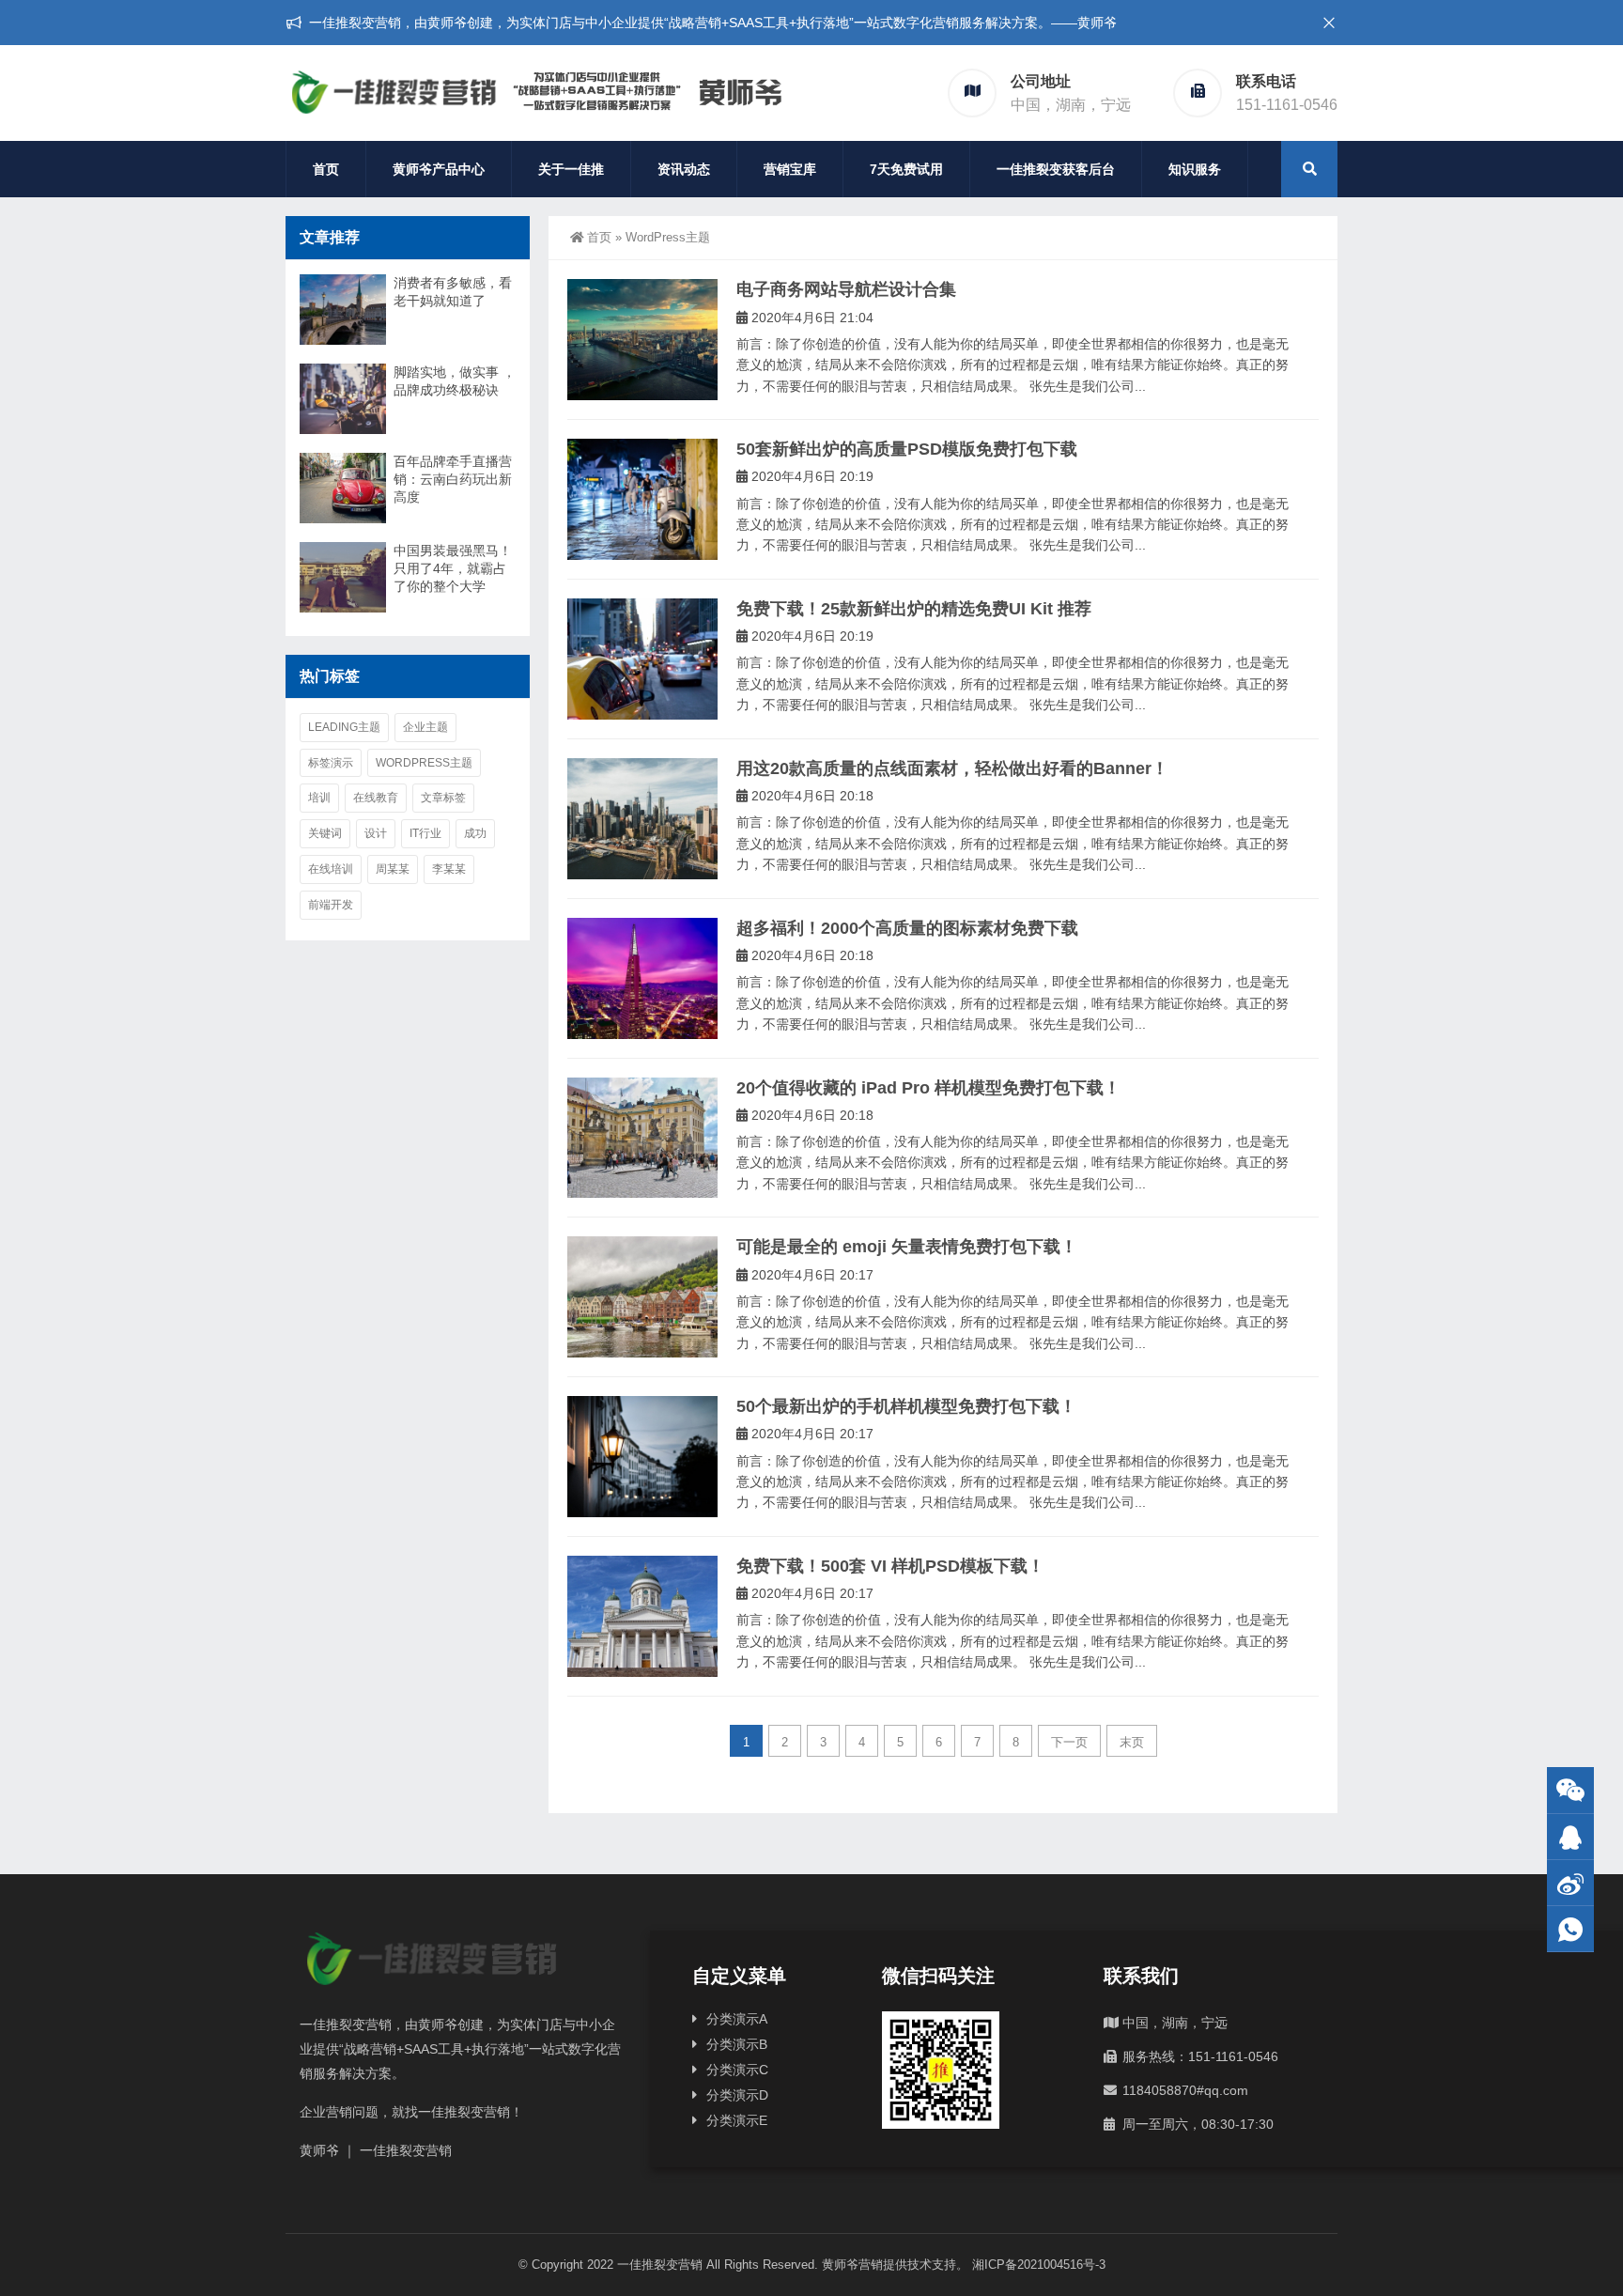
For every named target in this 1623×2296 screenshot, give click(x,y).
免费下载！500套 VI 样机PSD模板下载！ (890, 1566)
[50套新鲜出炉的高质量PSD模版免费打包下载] (642, 499)
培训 (319, 798)
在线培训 (331, 869)
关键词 (325, 833)
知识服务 (1195, 169)
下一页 (1069, 1742)
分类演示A (737, 2019)
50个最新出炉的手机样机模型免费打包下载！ (906, 1406)
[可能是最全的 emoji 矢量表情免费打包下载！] (642, 1297)
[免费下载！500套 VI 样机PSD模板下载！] (642, 1616)
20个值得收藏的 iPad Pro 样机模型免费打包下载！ (928, 1088)
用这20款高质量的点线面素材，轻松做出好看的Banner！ (952, 768)
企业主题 (425, 727)
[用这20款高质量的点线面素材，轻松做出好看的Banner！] (642, 819)
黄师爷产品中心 (439, 169)
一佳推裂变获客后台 (1056, 169)
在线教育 (376, 798)
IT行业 (425, 833)
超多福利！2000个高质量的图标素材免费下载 (907, 928)
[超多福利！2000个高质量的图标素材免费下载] (642, 978)
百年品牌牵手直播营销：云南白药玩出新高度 (453, 479)
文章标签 (443, 798)
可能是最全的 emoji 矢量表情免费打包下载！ (907, 1247)
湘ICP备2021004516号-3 (1039, 2265)
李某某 (449, 869)
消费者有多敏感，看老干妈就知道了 (453, 292)
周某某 (393, 869)
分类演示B (737, 2044)
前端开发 (331, 905)
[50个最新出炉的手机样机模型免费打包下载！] (642, 1457)
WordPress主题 (424, 763)
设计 (376, 833)
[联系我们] (1570, 1837)
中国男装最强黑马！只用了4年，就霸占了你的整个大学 (453, 568)
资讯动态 (684, 169)
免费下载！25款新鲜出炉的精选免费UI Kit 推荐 (914, 609)
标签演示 (331, 763)
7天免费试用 (906, 169)
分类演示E (737, 2120)
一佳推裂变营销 (660, 2265)
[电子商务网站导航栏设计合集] (642, 340)
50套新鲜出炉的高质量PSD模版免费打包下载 (907, 449)
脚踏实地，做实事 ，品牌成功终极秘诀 (455, 381)
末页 (1132, 1742)
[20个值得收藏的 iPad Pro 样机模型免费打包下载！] (642, 1138)
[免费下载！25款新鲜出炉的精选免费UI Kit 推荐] (642, 659)
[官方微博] (1570, 1883)
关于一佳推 (571, 169)
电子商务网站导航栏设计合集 (846, 289)
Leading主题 (344, 727)
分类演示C (737, 2070)
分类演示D (737, 2095)
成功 (475, 833)
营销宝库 (790, 169)
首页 (326, 169)
